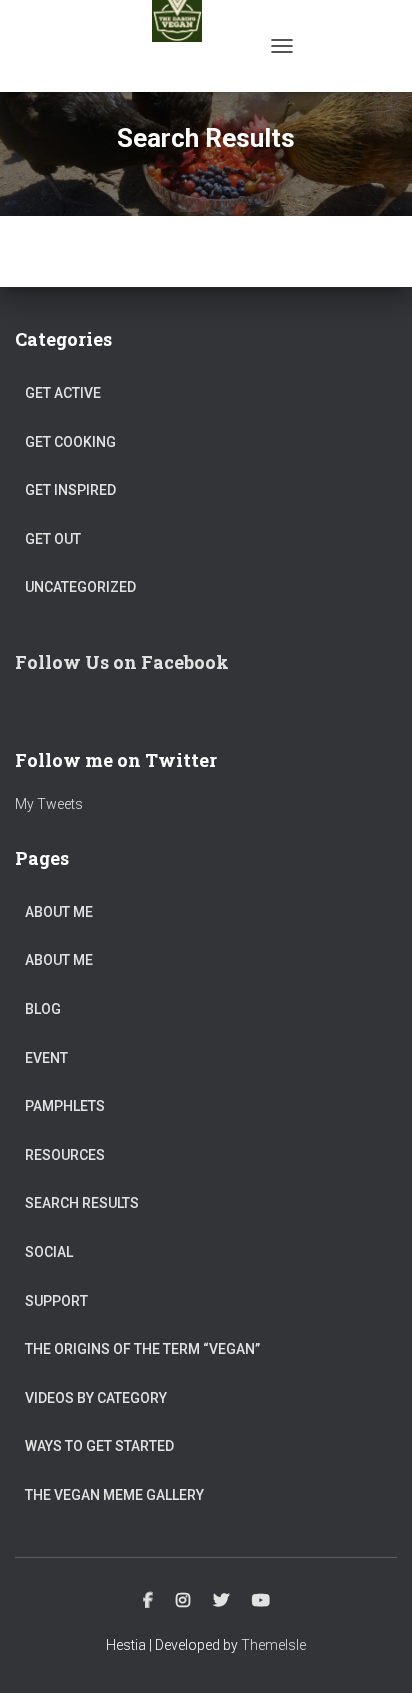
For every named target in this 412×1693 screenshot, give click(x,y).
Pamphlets (65, 1106)
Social (49, 1252)
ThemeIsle (273, 1645)
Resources (65, 1155)
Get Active (63, 393)
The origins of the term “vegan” (142, 1349)
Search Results (82, 1203)
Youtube (261, 1601)
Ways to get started (99, 1446)
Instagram (183, 1601)
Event (46, 1058)
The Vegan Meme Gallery (114, 1495)
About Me (59, 912)
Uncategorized (80, 587)
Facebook (148, 1601)
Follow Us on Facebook (122, 662)
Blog (43, 1009)
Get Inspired (70, 490)
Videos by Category (96, 1398)
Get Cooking (70, 442)
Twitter (221, 1601)
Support (56, 1301)
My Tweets (49, 804)
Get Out (53, 539)
